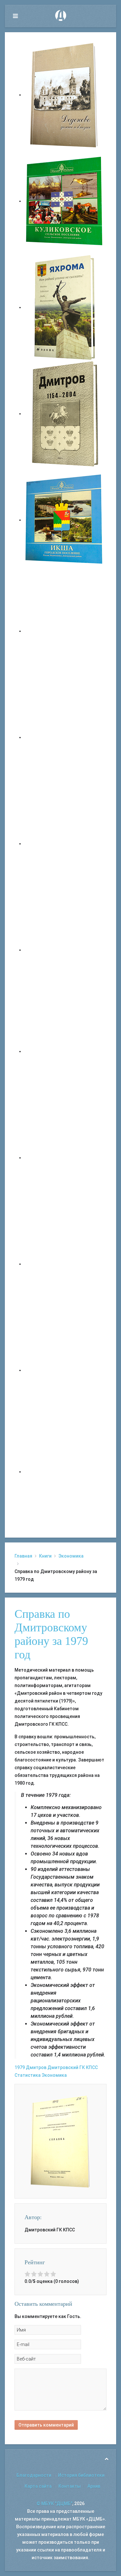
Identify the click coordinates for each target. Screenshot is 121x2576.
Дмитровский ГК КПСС (73, 2067)
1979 (20, 2067)
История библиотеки (81, 2475)
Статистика (28, 2075)
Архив (94, 2486)
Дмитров (36, 2067)
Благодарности (34, 2475)
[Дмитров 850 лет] (65, 1264)
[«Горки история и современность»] (65, 1472)
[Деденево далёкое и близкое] (65, 95)
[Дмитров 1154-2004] (65, 414)
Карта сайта (38, 2486)
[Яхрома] (65, 307)
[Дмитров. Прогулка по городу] (65, 737)
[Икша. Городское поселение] (65, 520)
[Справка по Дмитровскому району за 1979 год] (60, 2141)
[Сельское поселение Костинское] (65, 844)
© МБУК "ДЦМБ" (54, 2504)
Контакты (70, 2486)
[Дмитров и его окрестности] (65, 950)
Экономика (71, 1556)
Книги (45, 1556)
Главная (23, 1556)
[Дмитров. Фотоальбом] (65, 1370)
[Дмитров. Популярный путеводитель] (65, 631)
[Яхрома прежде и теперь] (65, 1158)
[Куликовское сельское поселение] (65, 201)
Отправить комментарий (46, 2425)
